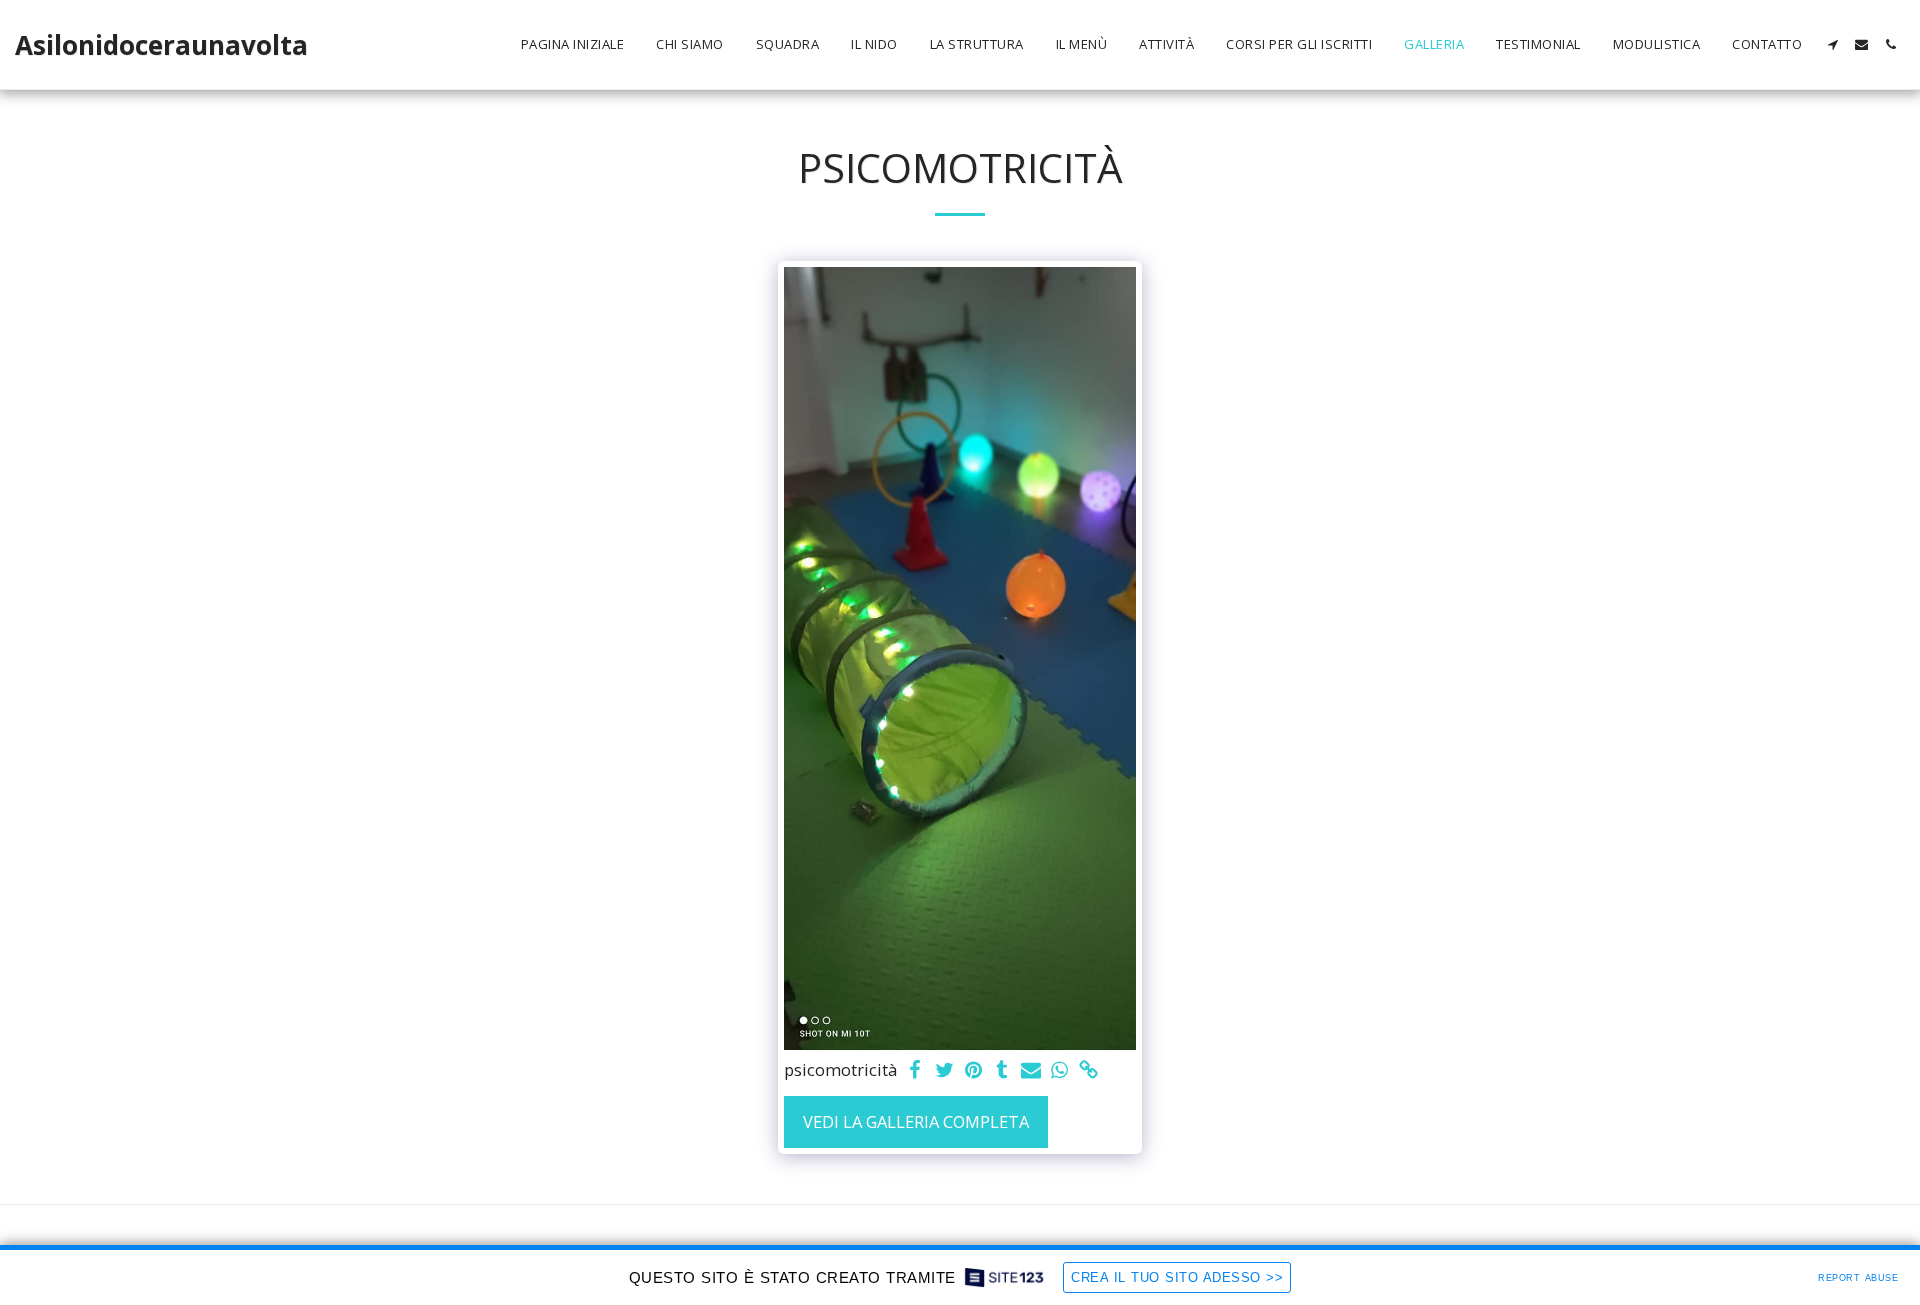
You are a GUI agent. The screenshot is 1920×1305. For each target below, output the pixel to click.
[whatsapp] (1059, 1071)
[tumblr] (1002, 1071)
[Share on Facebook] (915, 1071)
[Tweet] (944, 1071)
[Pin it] (973, 1071)
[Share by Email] (1031, 1071)
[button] (1832, 44)
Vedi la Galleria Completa (916, 1121)
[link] (1088, 1071)
